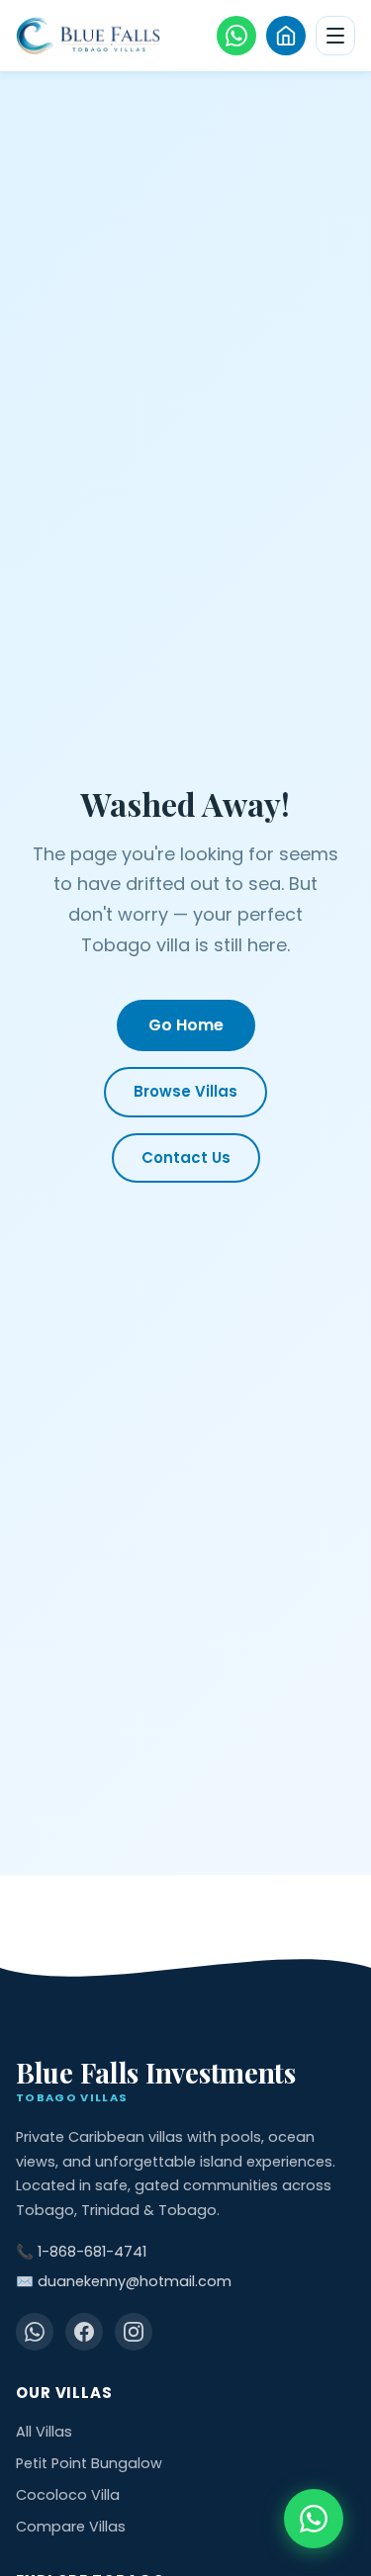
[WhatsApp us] (236, 36)
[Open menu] (335, 36)
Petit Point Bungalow (89, 2463)
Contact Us (186, 1157)
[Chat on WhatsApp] (314, 2519)
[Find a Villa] (286, 36)
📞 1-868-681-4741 (81, 2252)
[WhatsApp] (35, 2332)
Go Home (186, 1025)
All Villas (44, 2432)
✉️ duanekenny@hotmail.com (124, 2281)
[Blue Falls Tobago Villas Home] (88, 36)
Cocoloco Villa (68, 2495)
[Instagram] (134, 2332)
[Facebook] (84, 2332)
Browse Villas (185, 1091)
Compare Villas (71, 2527)
